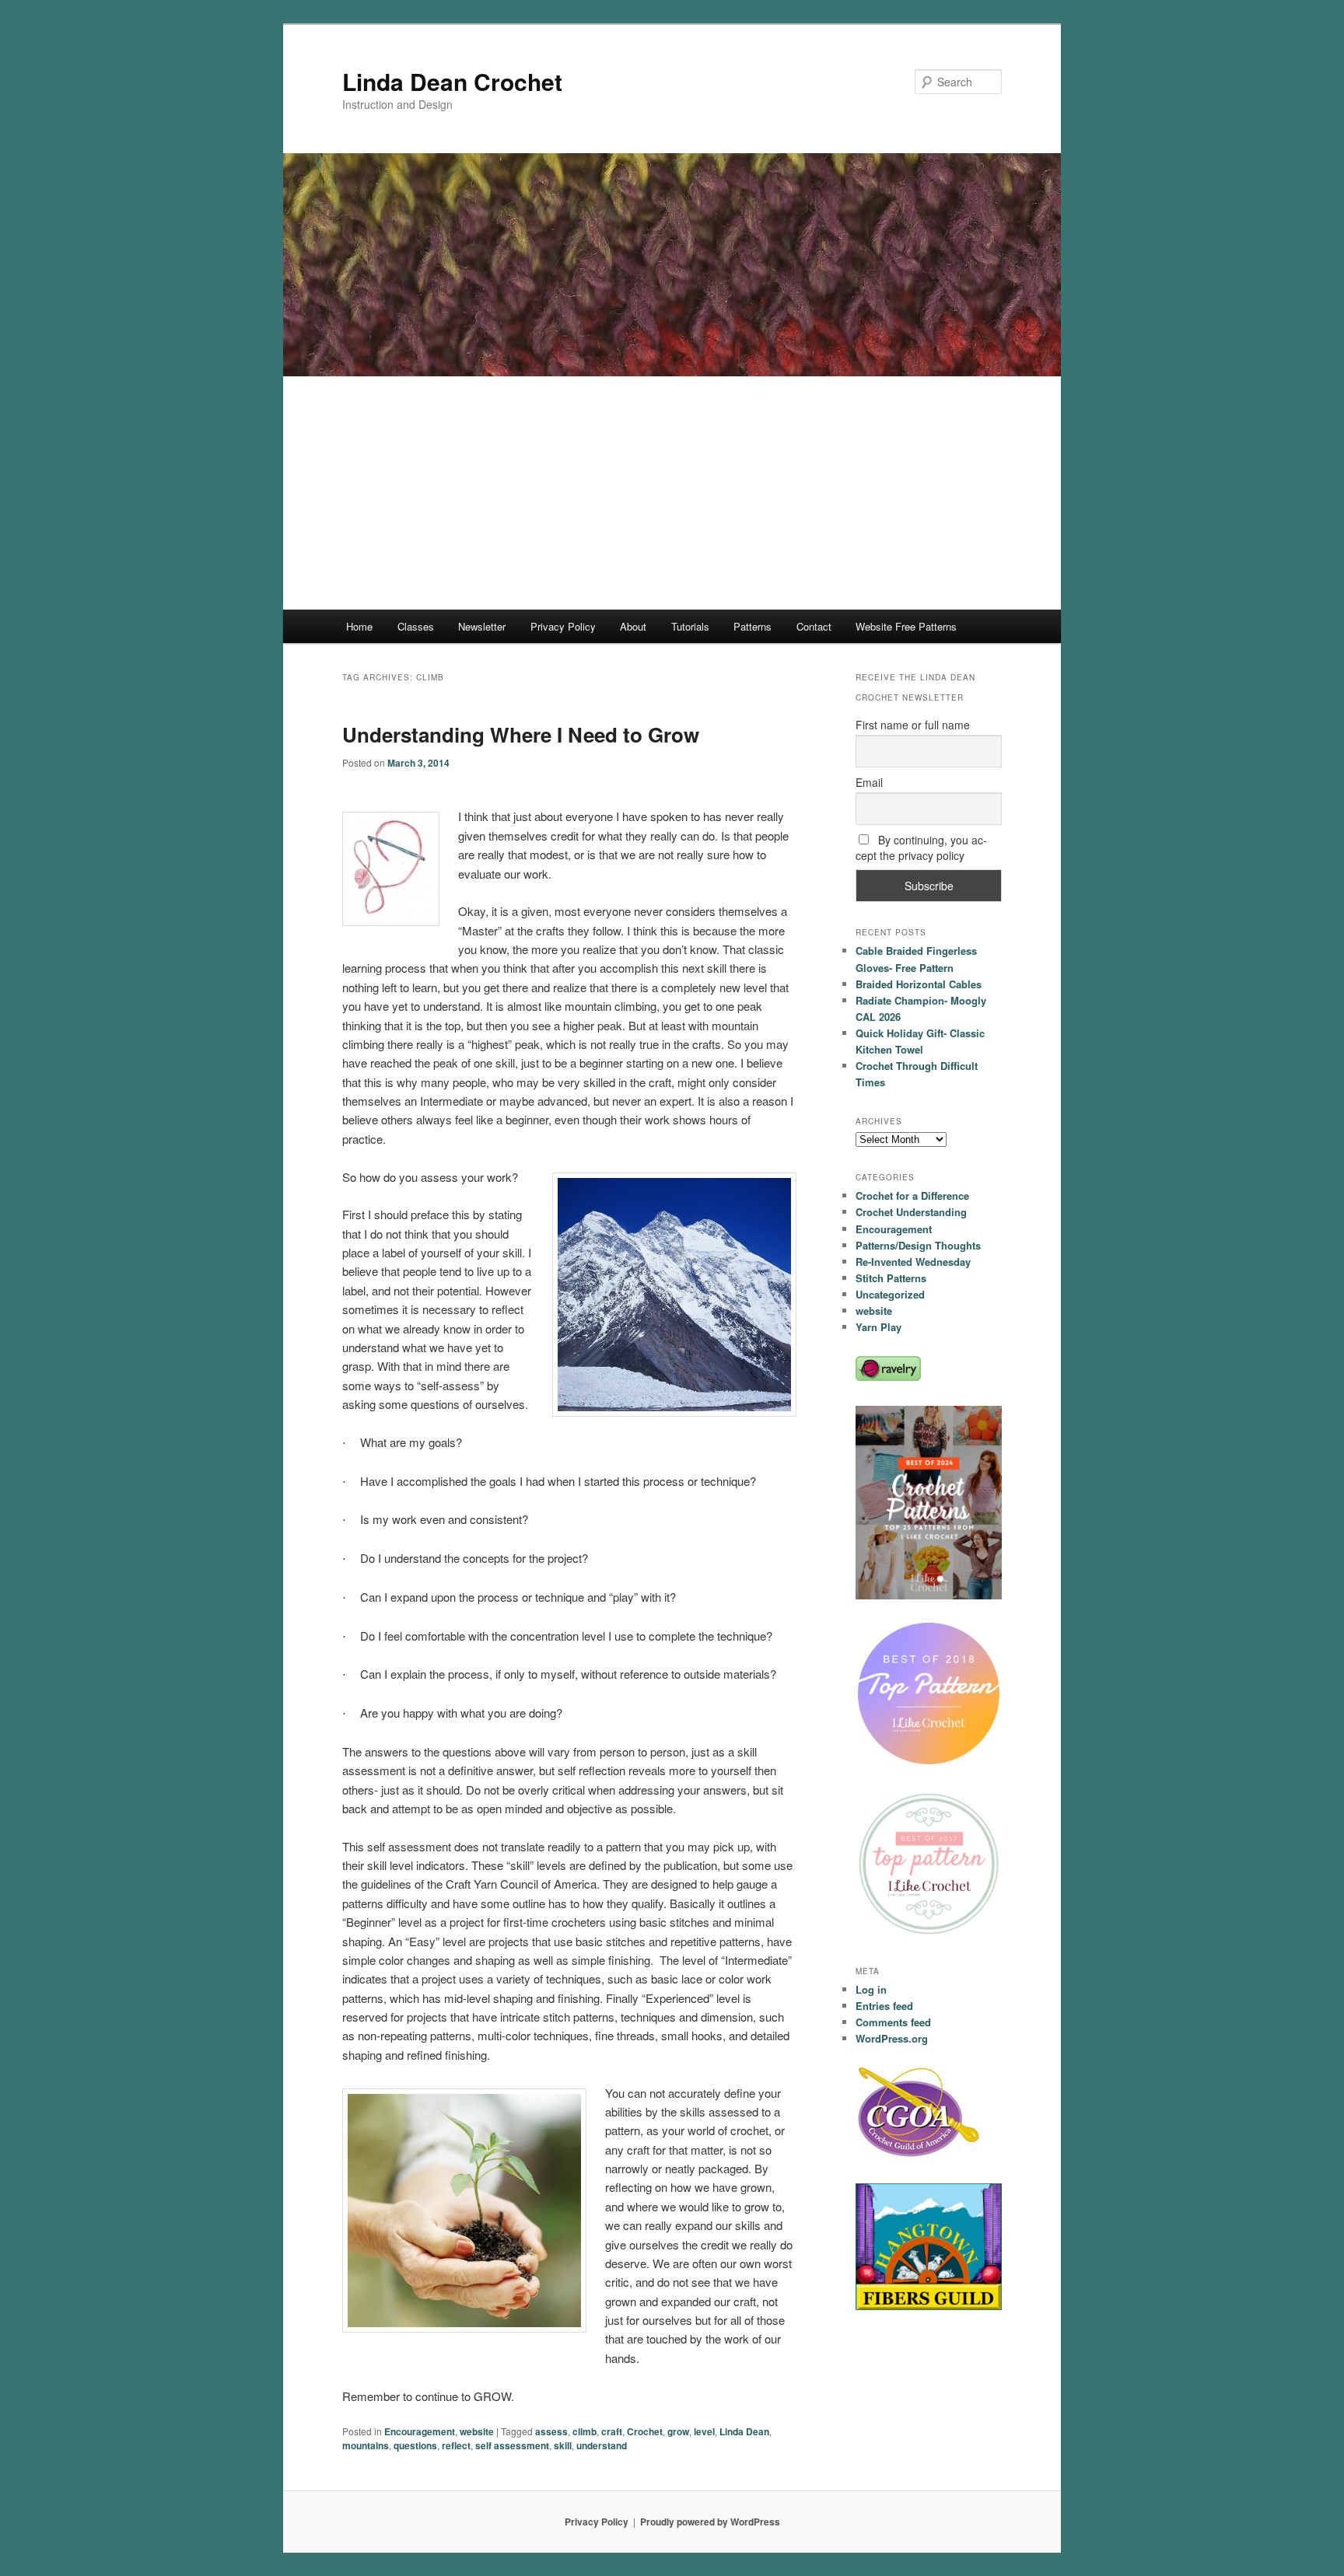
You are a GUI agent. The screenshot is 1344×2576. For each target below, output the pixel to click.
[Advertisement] (672, 493)
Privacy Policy (563, 626)
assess (551, 2431)
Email (869, 782)
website (477, 2431)
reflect (456, 2445)
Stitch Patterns (891, 1278)
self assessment (512, 2445)
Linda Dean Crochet (452, 81)
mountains (366, 2445)
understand (602, 2445)
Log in (871, 1989)
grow (678, 2431)
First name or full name (913, 725)
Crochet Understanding (911, 1212)
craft (612, 2431)
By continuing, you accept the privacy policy (921, 848)
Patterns (752, 626)
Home (359, 626)
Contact (814, 626)
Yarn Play (878, 1327)
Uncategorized (890, 1294)
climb (584, 2431)
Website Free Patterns (906, 626)
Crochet (645, 2431)
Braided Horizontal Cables (919, 984)
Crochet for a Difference (912, 1195)
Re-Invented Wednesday (913, 1262)
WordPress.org (892, 2038)
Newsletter (482, 626)
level (704, 2431)
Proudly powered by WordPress (710, 2522)
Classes (416, 626)
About (633, 626)
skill (563, 2445)
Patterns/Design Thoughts (918, 1245)
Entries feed (884, 2006)
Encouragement (420, 2431)
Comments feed (893, 2022)
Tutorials (690, 626)
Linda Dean (744, 2431)
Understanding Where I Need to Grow (521, 734)
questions (415, 2445)
